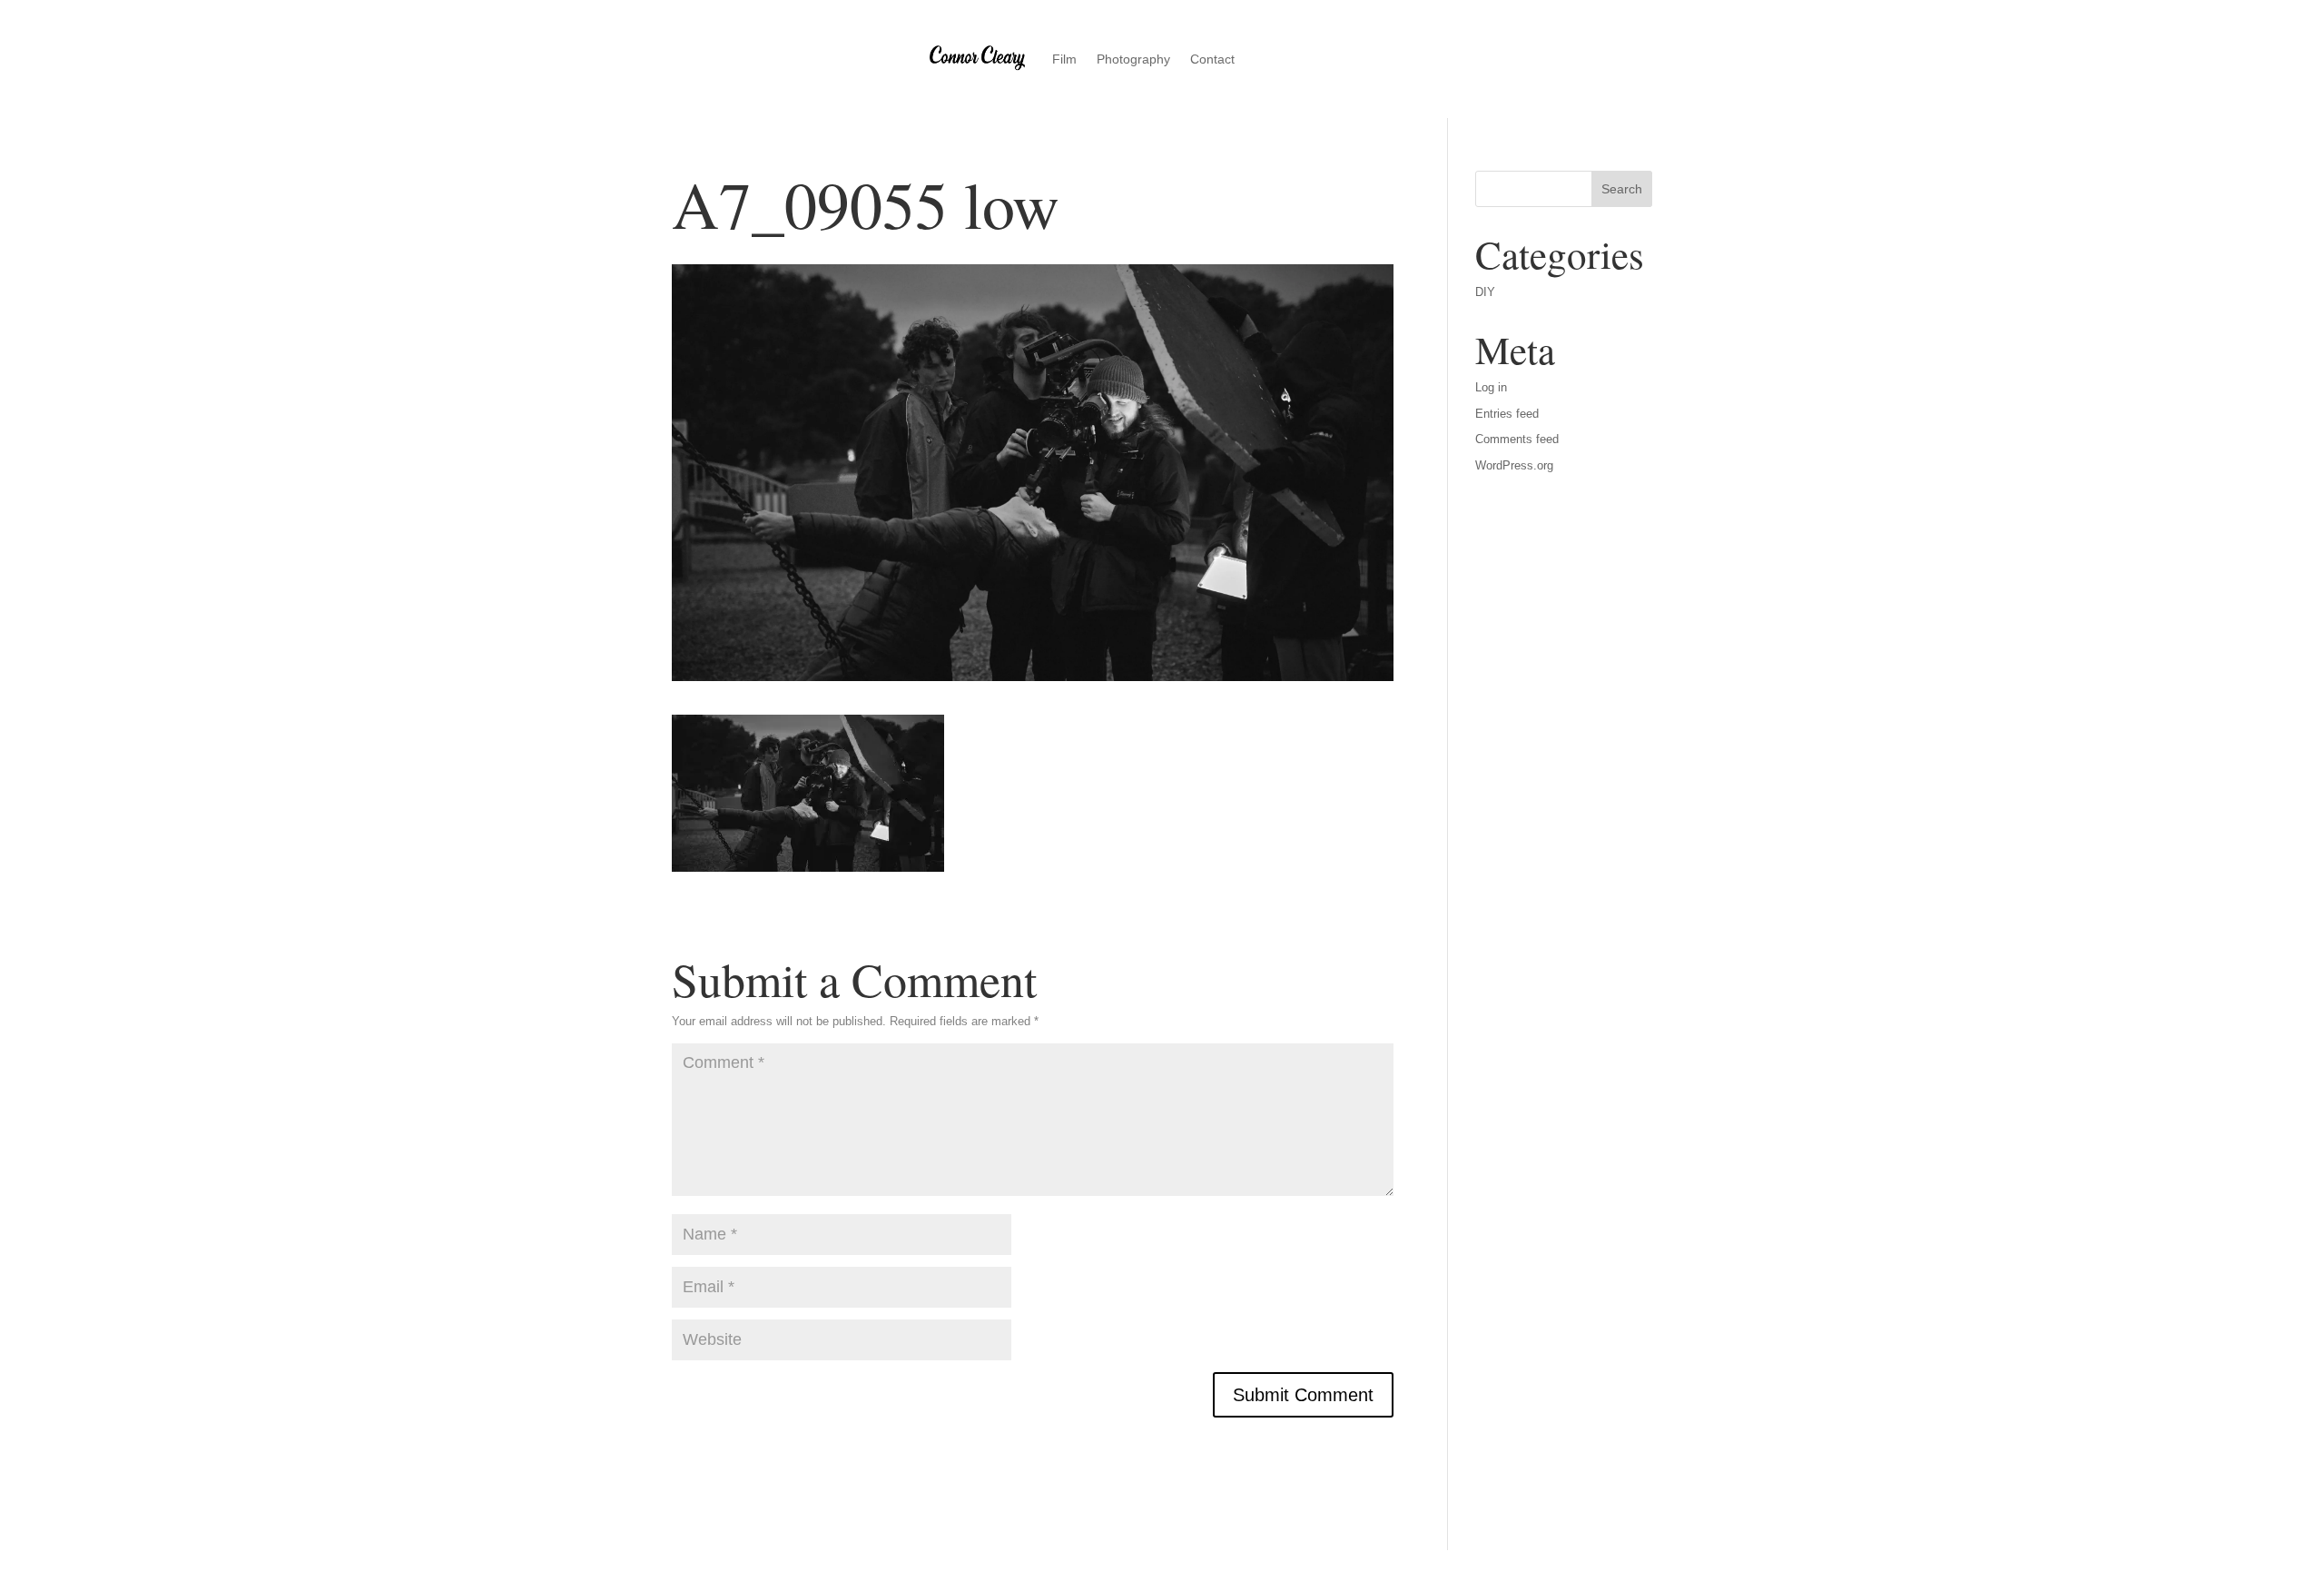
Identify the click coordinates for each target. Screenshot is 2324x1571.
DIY (1485, 292)
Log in (1491, 387)
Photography (1133, 59)
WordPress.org (1514, 465)
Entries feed (1507, 414)
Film (1064, 59)
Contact (1212, 59)
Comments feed (1517, 439)
